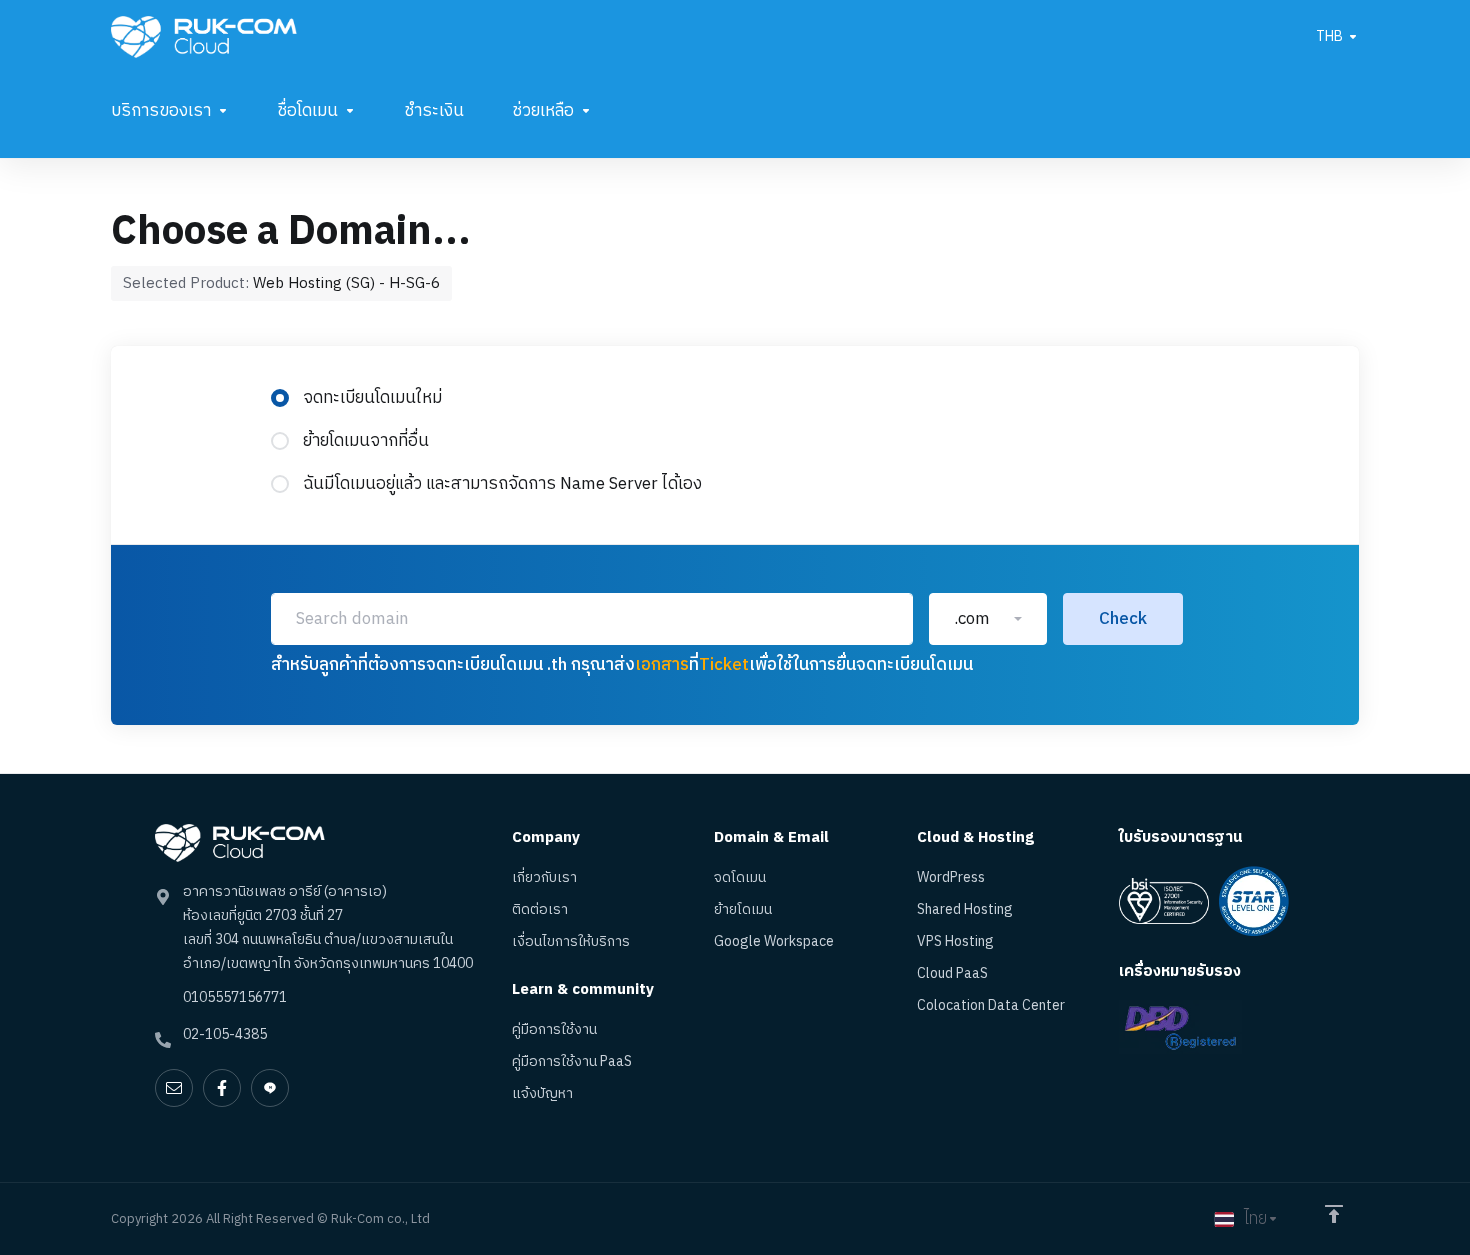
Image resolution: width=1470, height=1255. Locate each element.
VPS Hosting (955, 942)
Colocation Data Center (991, 1006)
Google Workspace (774, 942)
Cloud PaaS (952, 974)
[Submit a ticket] (174, 1088)
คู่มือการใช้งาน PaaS (572, 1062)
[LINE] (270, 1088)
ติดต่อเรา (540, 910)
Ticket (724, 665)
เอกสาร (662, 665)
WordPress (951, 878)
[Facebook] (222, 1088)
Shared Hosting (965, 910)
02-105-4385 (225, 1034)
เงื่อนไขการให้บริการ (571, 942)
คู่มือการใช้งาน (554, 1030)
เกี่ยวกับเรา (544, 878)
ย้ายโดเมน (743, 910)
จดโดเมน (740, 878)
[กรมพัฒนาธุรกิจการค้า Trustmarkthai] (1180, 1026)
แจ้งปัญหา (542, 1094)
